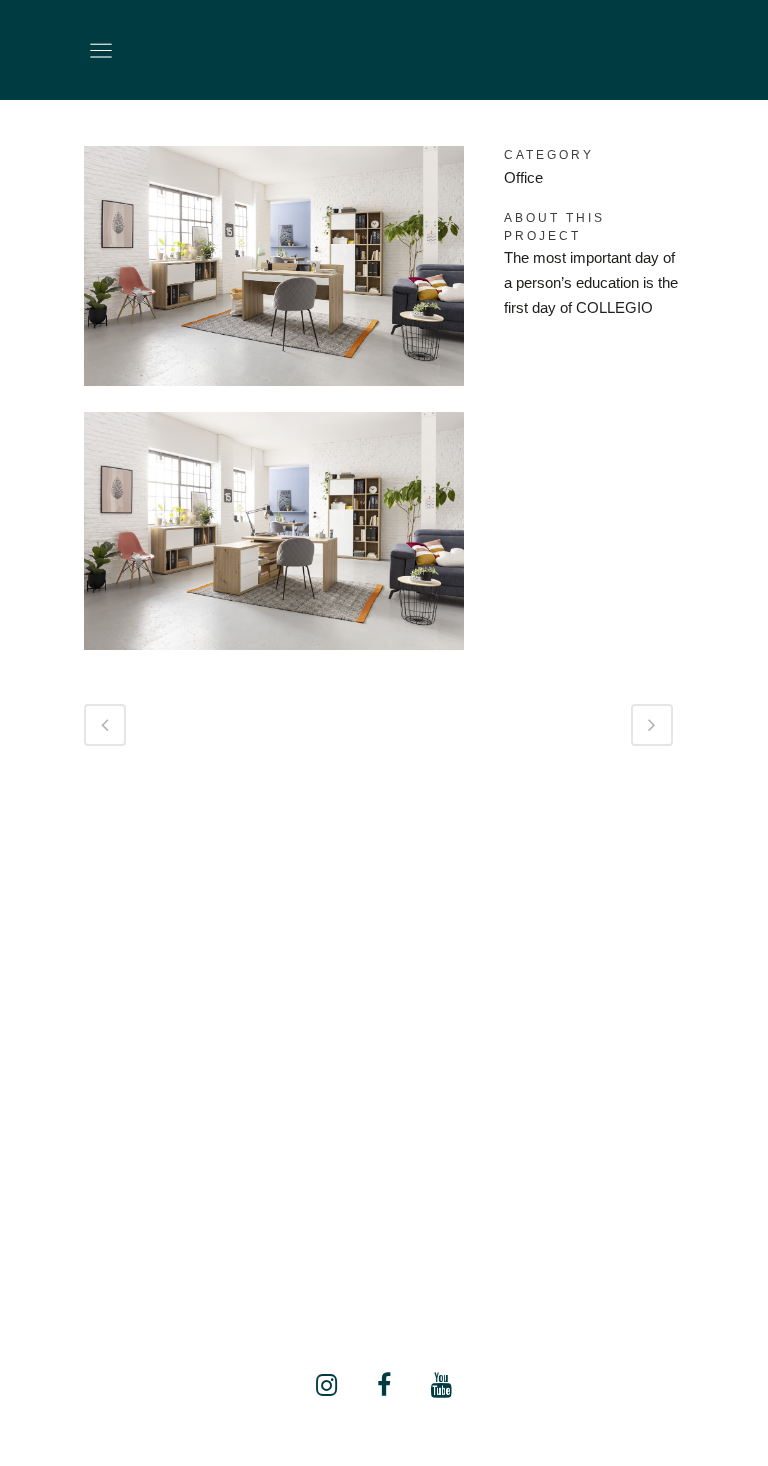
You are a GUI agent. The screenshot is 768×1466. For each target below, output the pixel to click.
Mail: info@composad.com (384, 1219)
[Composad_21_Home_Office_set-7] (274, 662)
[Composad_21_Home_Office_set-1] (274, 398)
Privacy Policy (384, 1269)
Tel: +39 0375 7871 (384, 1194)
